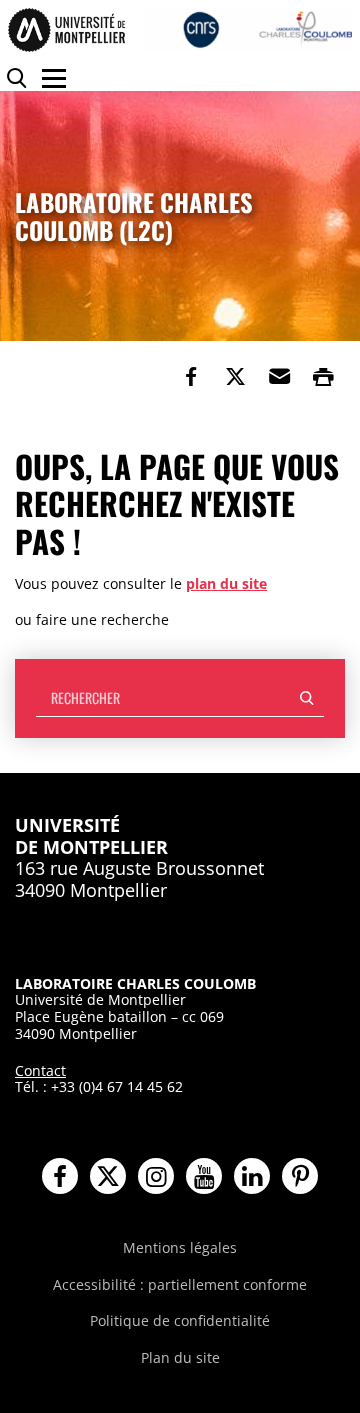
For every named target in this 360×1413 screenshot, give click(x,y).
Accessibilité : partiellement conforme (180, 1284)
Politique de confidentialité (180, 1320)
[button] (279, 377)
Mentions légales (180, 1247)
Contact (40, 1070)
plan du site (226, 583)
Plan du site (180, 1357)
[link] (191, 377)
